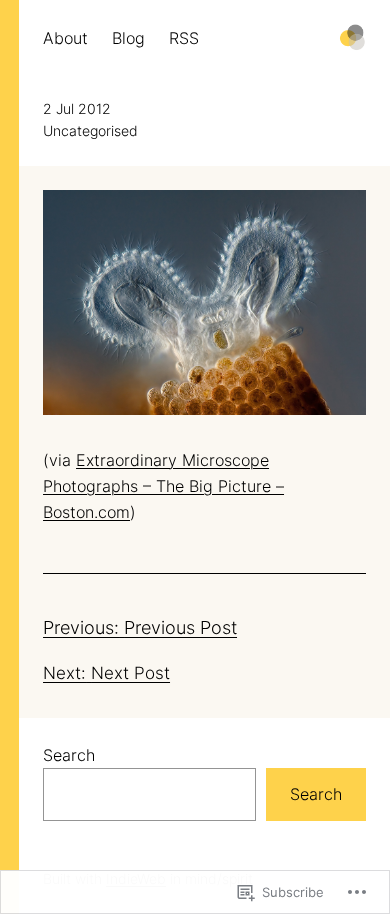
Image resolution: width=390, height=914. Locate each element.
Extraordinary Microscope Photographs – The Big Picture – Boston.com (163, 486)
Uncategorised (90, 131)
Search (69, 755)
